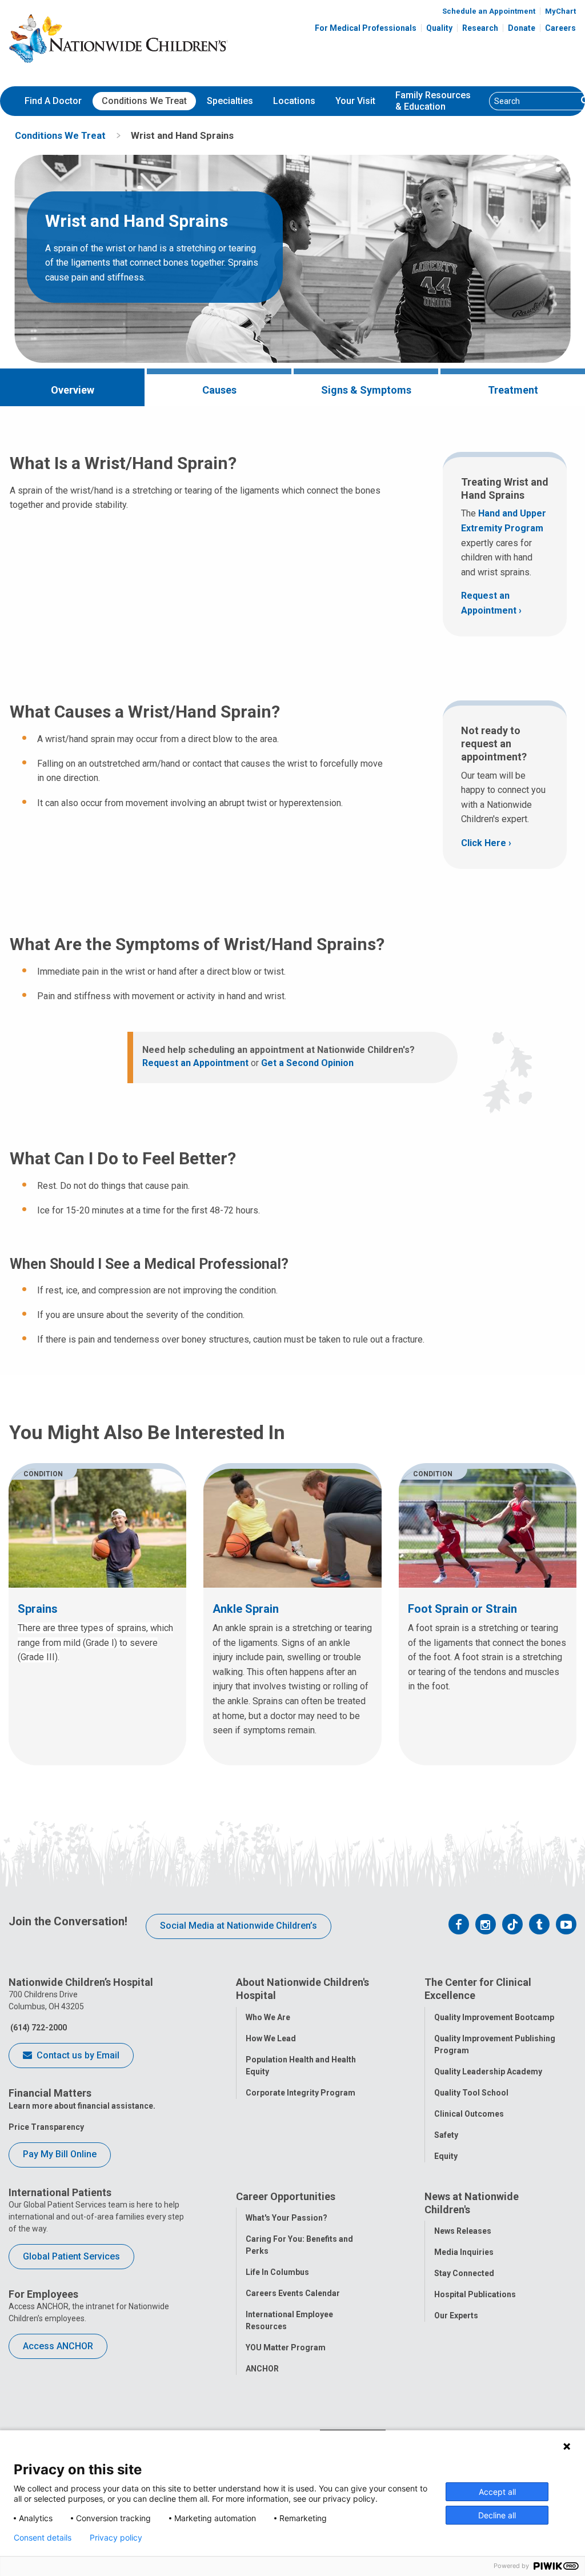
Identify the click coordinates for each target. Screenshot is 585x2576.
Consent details (43, 2538)
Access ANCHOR (58, 2346)
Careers (560, 28)
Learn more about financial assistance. (82, 2106)
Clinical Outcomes (469, 2114)
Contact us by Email (77, 2055)
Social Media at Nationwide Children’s (239, 1926)
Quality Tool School (471, 2093)
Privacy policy (116, 2538)
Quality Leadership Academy (488, 2072)
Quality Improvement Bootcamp (494, 2017)
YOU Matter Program (286, 2347)
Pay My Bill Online (60, 2154)
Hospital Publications (475, 2294)
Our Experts (456, 2315)
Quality (439, 28)
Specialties (230, 101)
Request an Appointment (489, 603)
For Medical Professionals (366, 28)
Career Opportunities (286, 2196)
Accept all (497, 2492)
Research (480, 28)
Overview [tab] (73, 390)
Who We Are (268, 2017)
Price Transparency (46, 2127)
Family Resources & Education (433, 101)
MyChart (560, 11)
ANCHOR (262, 2369)
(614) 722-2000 (38, 2028)
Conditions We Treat (144, 101)
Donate (522, 28)
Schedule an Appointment (489, 11)
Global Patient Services (71, 2256)
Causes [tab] (219, 390)
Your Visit (355, 101)
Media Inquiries (464, 2252)
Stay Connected (464, 2273)
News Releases (463, 2231)
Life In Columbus (277, 2272)
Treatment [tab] (513, 390)
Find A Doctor (53, 101)
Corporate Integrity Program (300, 2093)
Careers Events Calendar (293, 2293)
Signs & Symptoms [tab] (366, 390)
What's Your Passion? (287, 2218)
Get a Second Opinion (307, 1063)
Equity (446, 2156)
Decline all (497, 2515)
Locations (294, 101)
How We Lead (271, 2038)
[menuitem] (53, 101)
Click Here (484, 843)
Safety (446, 2135)
